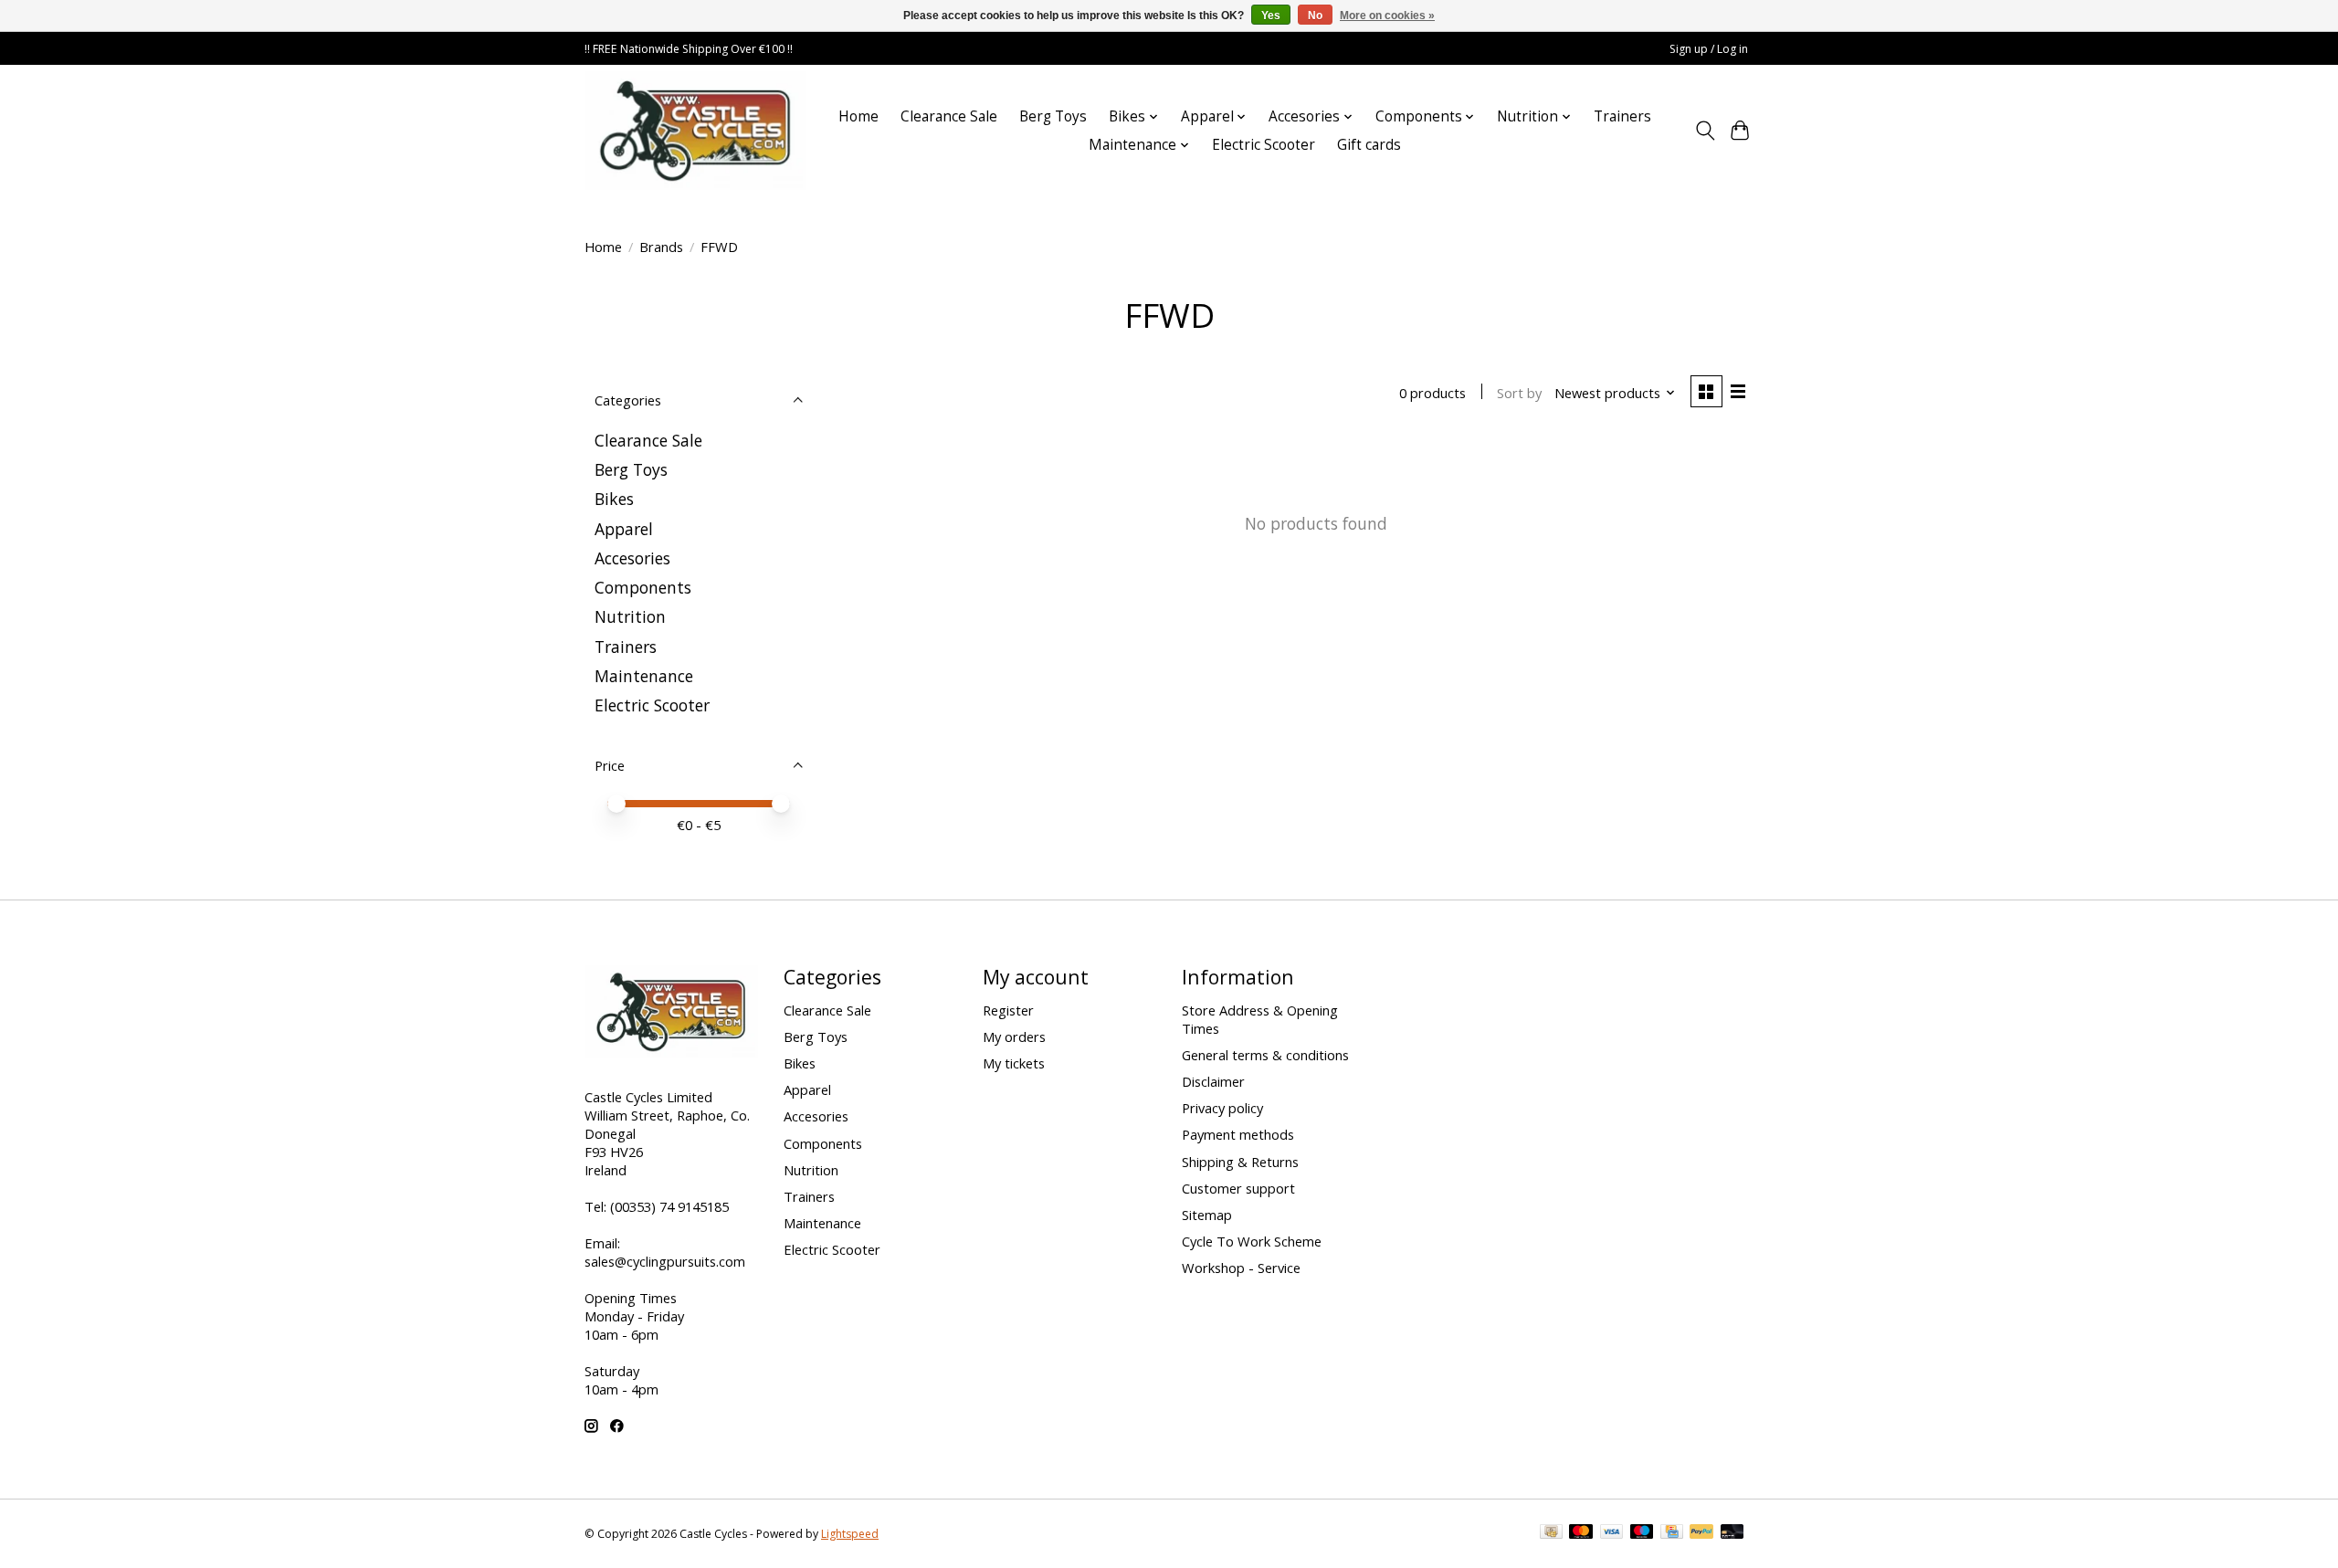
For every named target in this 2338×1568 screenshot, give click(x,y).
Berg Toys (1053, 116)
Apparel (624, 529)
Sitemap (1207, 1215)
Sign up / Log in (1709, 49)
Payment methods (1238, 1134)
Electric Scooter (1264, 145)
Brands (661, 247)
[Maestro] (1642, 1533)
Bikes (614, 499)
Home (858, 116)
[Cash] (1551, 1533)
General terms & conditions (1265, 1055)
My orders (1014, 1037)
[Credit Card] (1672, 1533)
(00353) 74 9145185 (669, 1206)
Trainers (1622, 116)
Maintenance (644, 676)
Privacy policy (1222, 1108)
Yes (1271, 16)
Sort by (1519, 393)
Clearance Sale (949, 116)
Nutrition (630, 616)
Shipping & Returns (1240, 1162)
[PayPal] (1701, 1533)
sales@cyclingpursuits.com (665, 1261)
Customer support (1238, 1188)
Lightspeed (850, 1534)
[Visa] (1612, 1533)
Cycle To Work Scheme (1252, 1241)
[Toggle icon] (1705, 131)
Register (1008, 1010)
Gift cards (1369, 145)
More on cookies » (1387, 16)
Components (643, 587)
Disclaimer (1213, 1081)
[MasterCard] (1581, 1533)
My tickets (1014, 1063)
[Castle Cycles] (695, 131)
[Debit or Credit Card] (1732, 1533)
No (1315, 16)
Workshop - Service (1241, 1268)
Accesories (632, 558)
